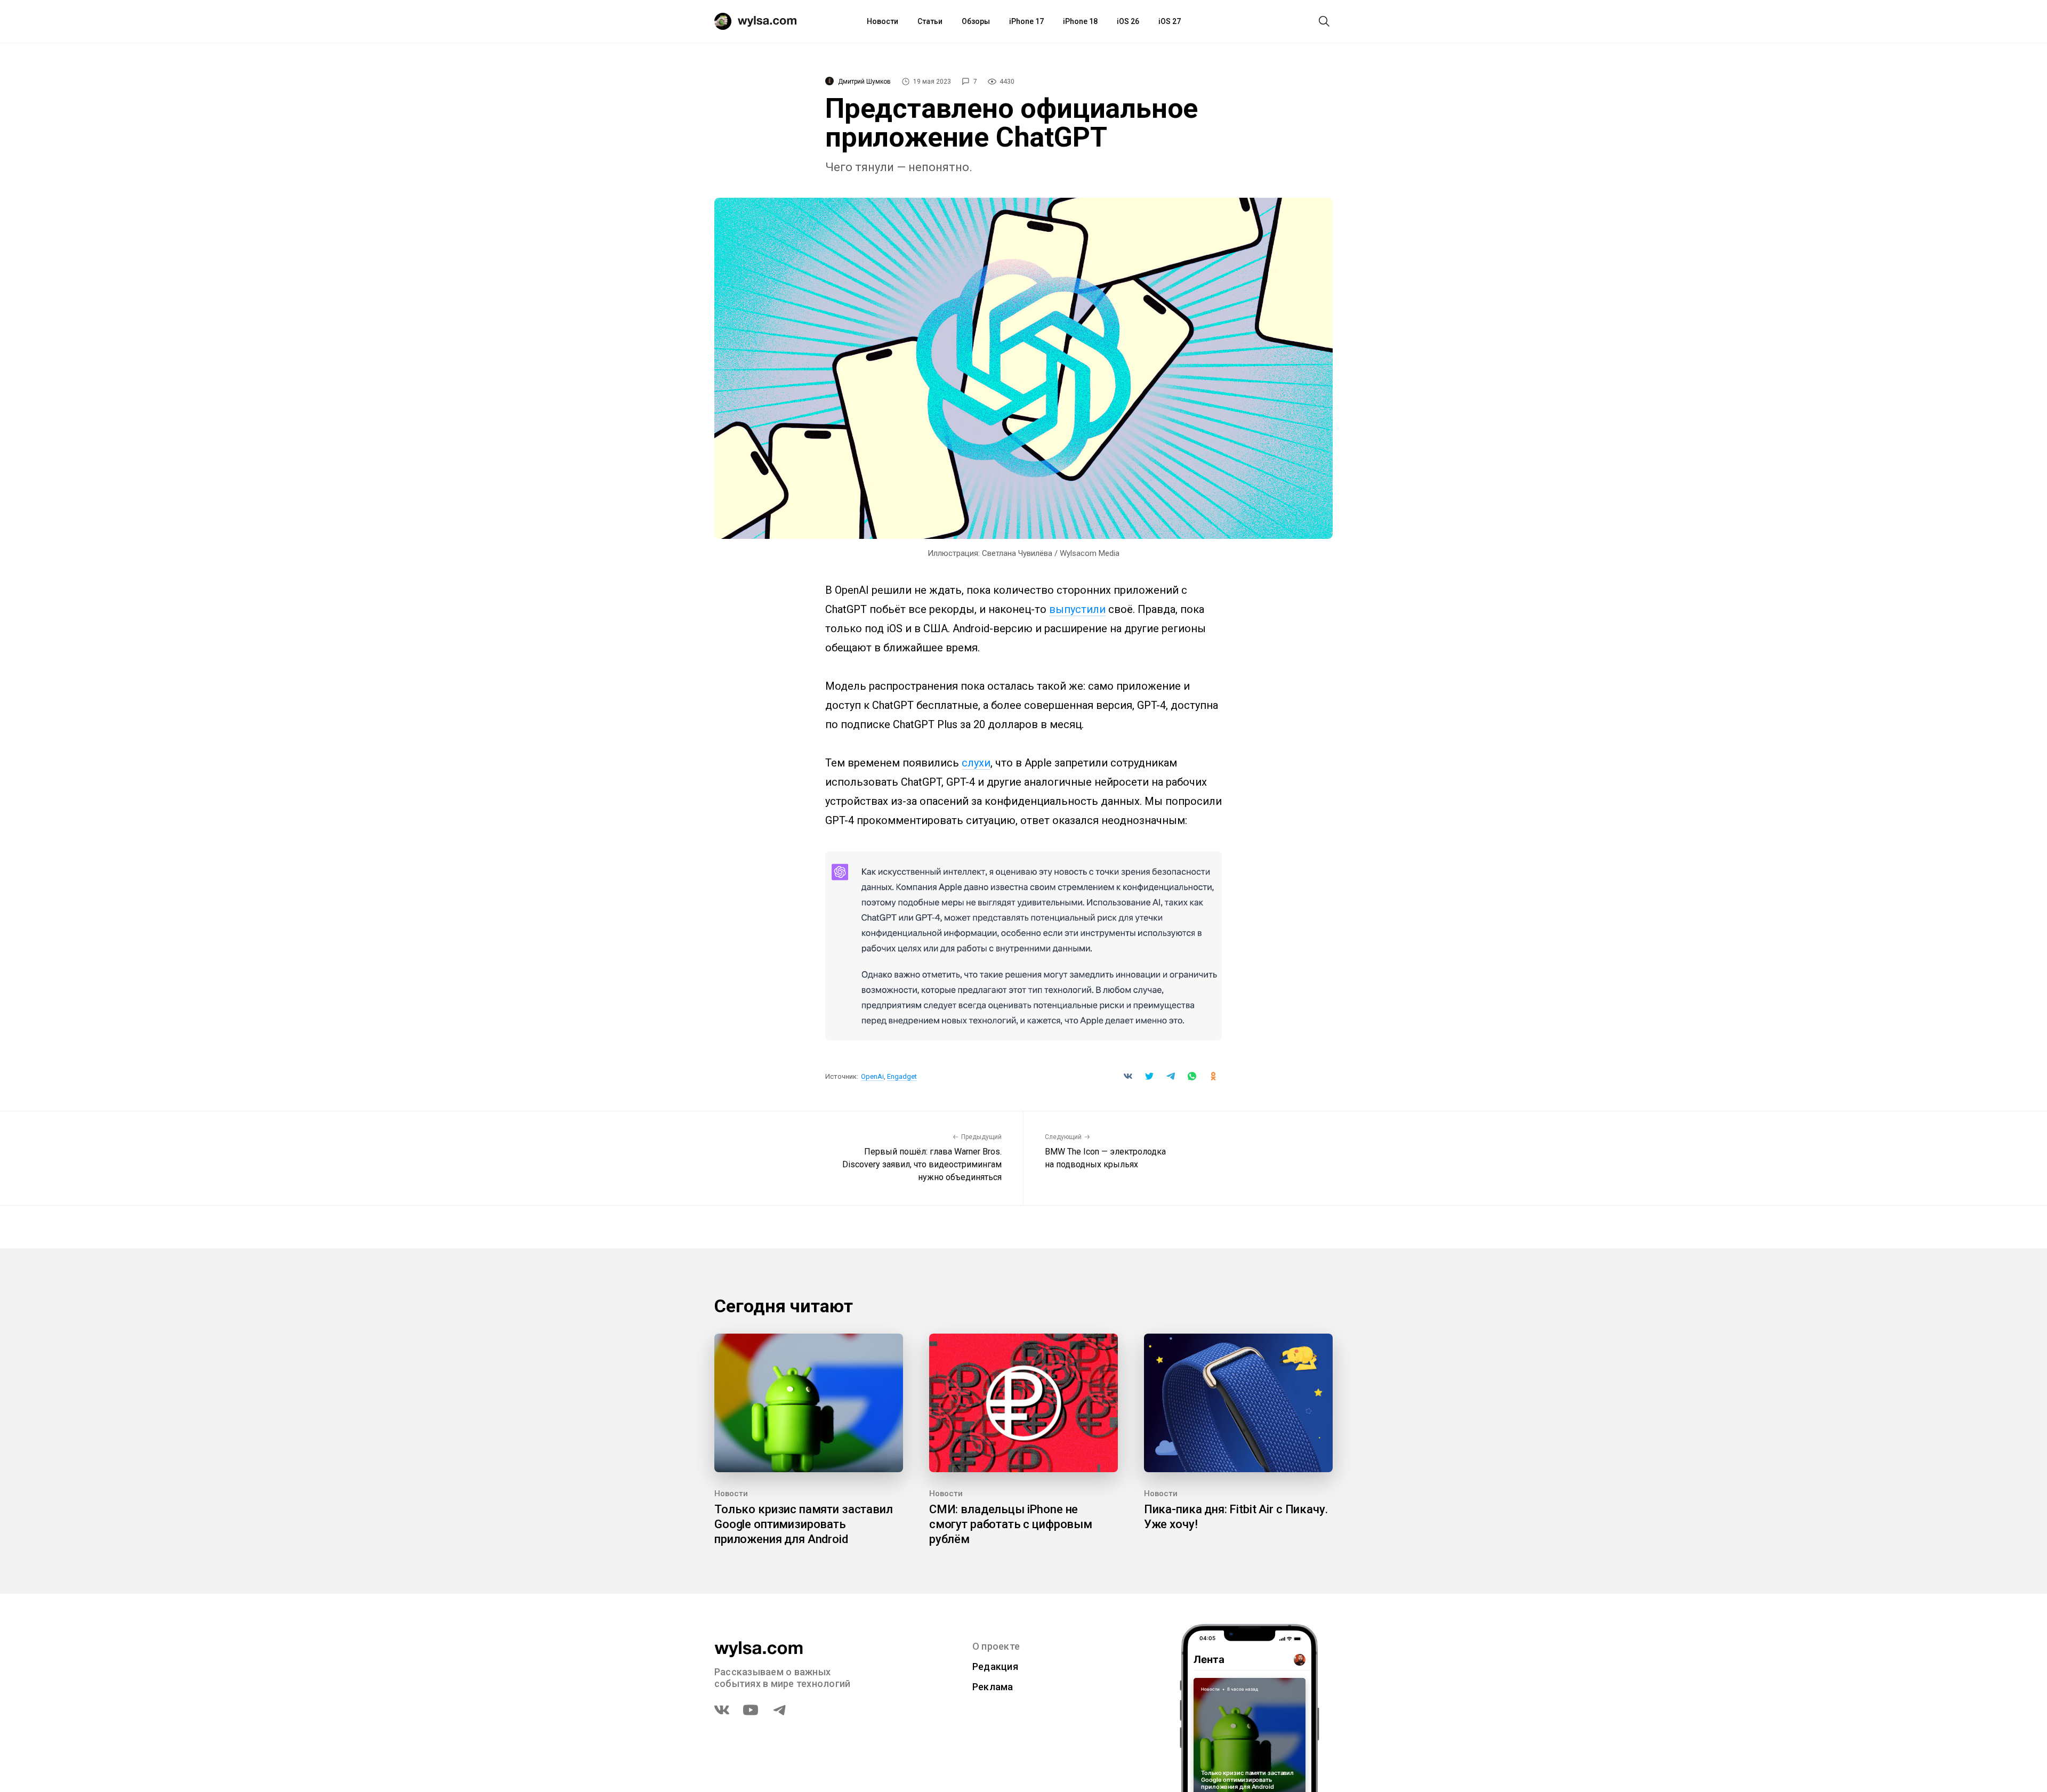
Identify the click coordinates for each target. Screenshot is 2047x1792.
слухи (976, 763)
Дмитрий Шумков (864, 82)
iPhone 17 (1026, 21)
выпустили (1077, 609)
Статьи (930, 21)
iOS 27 (1170, 21)
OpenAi (872, 1076)
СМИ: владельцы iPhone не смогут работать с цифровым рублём (1011, 1524)
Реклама (993, 1687)
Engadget (902, 1076)
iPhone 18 (1080, 21)
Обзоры (976, 21)
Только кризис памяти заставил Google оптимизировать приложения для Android (804, 1524)
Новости (883, 21)
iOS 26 (1128, 21)
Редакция (995, 1666)
